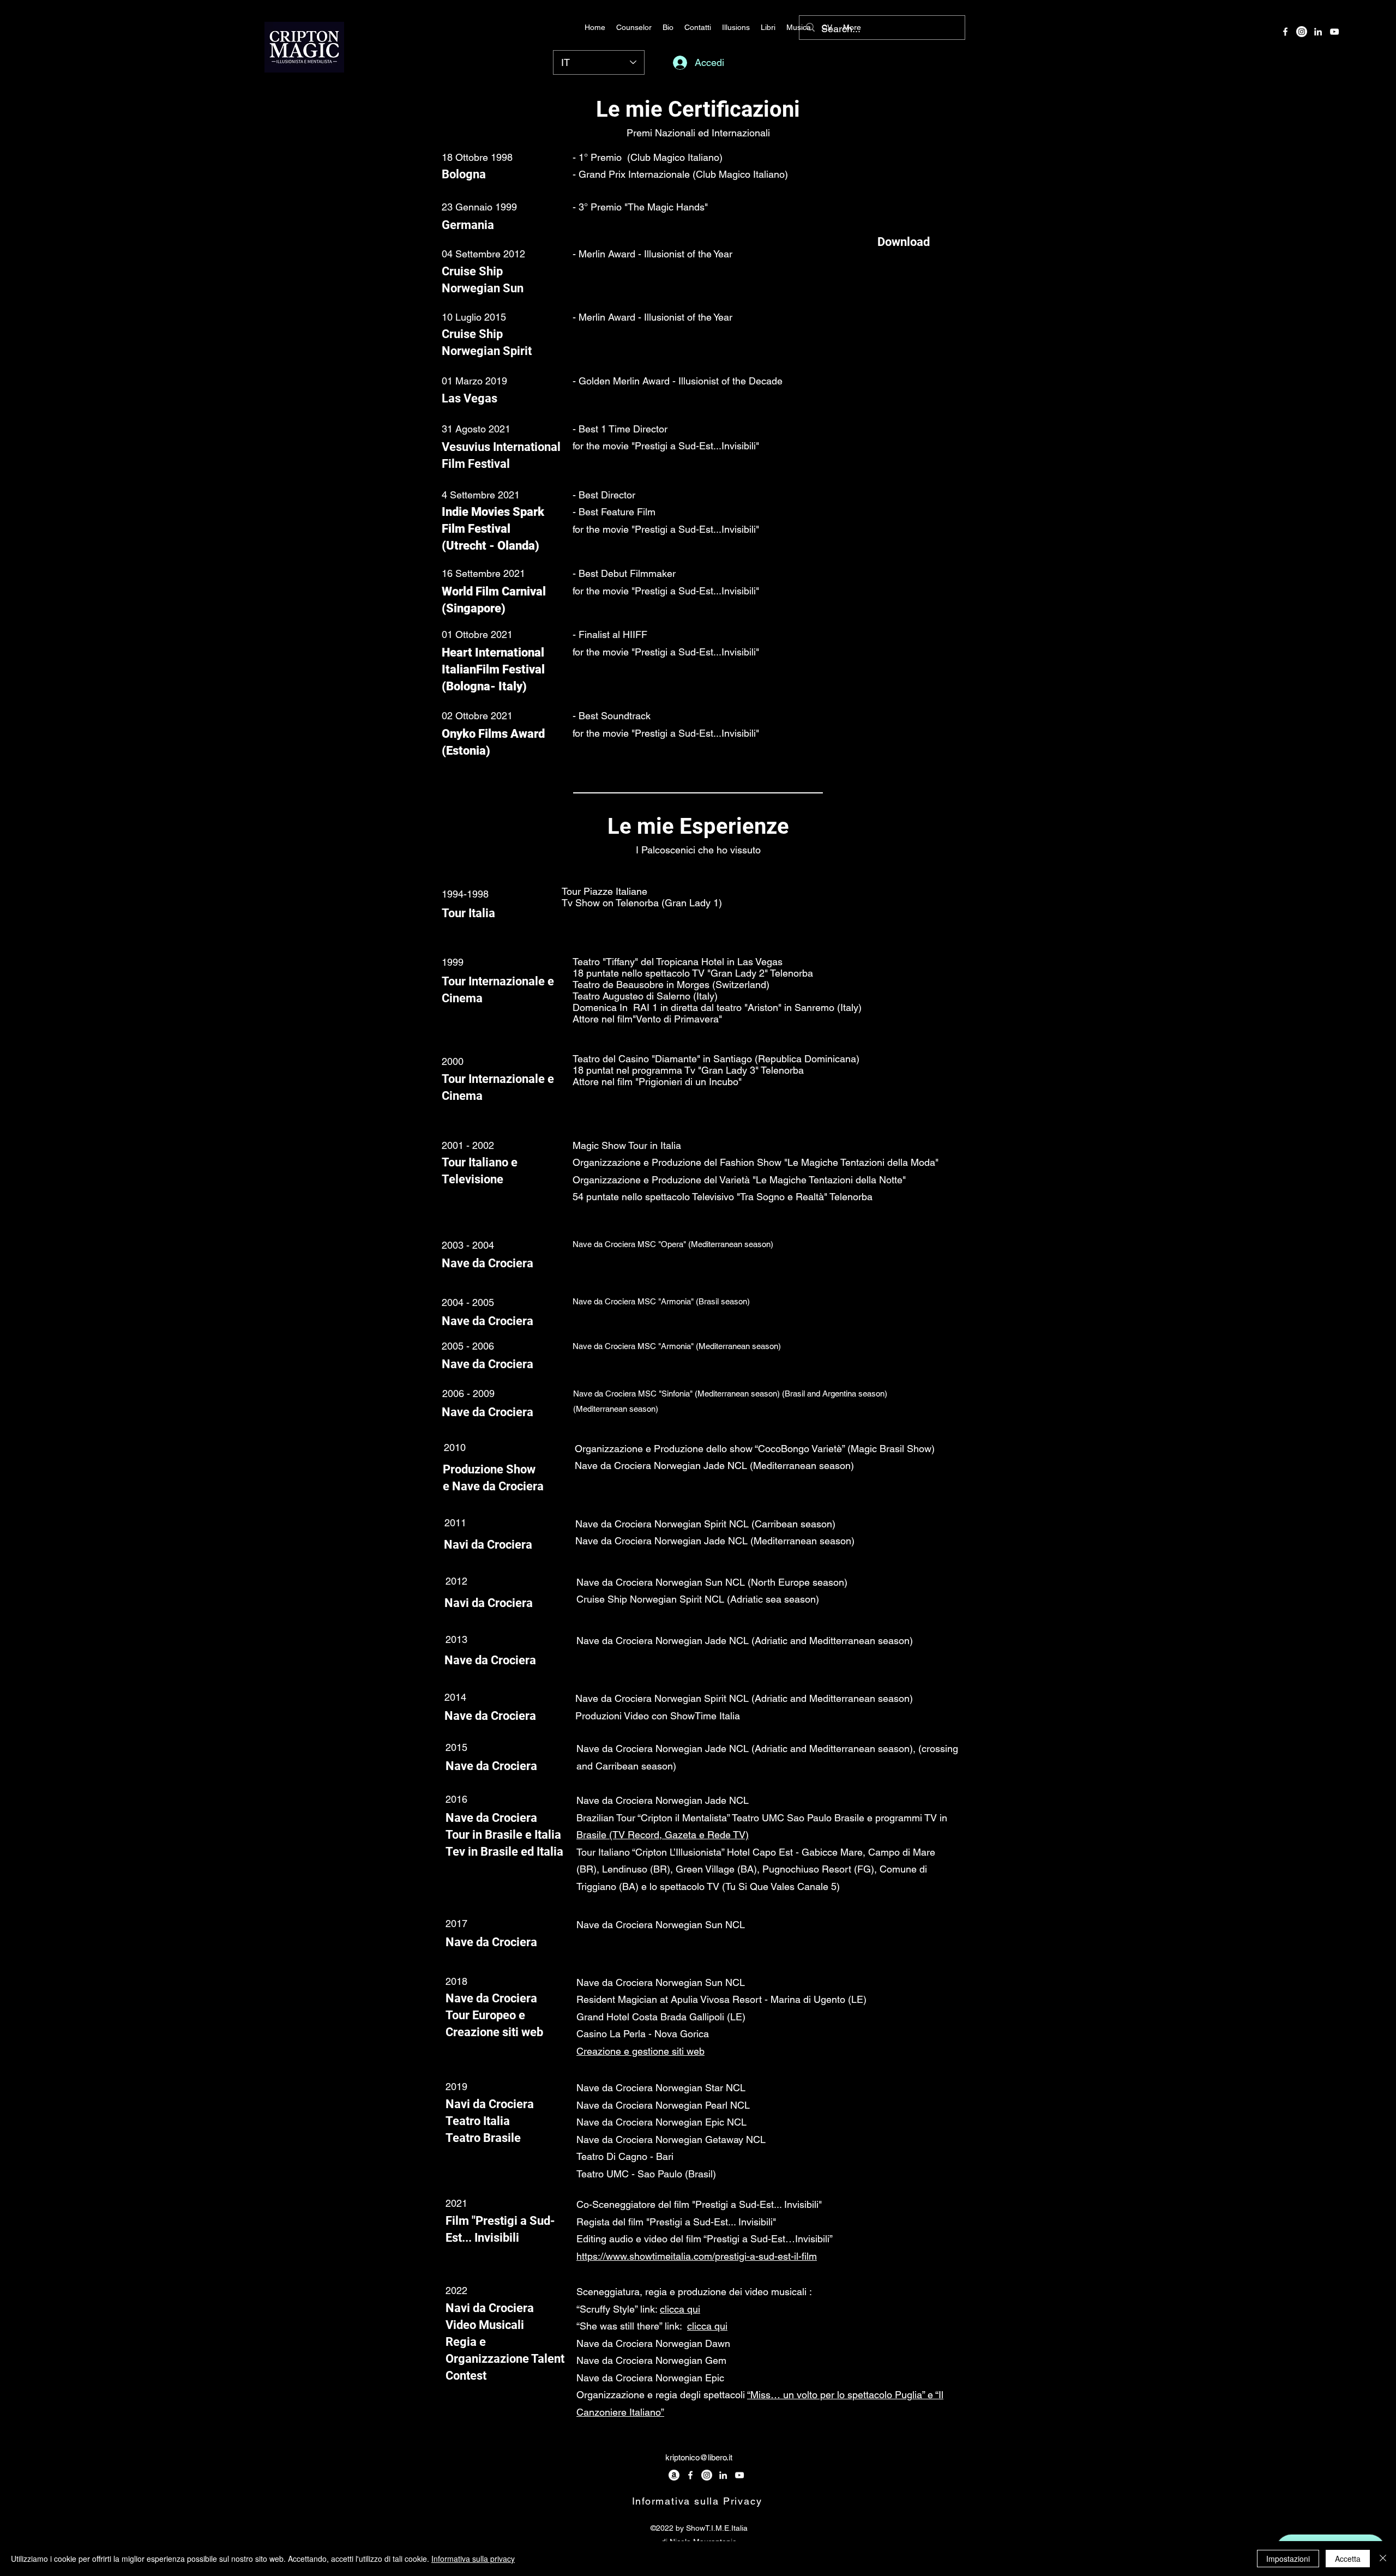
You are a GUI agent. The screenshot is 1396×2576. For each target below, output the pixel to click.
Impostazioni (1288, 2559)
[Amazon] (674, 2475)
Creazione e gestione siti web (640, 2051)
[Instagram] (1302, 32)
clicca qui (680, 2309)
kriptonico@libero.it (699, 2457)
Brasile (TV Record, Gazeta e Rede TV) (663, 1835)
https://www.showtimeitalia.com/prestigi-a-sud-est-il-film (697, 2256)
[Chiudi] (1383, 2559)
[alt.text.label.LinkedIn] (1318, 32)
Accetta (1348, 2559)
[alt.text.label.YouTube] (1334, 32)
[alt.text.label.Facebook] (1285, 32)
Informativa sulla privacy (473, 2559)
